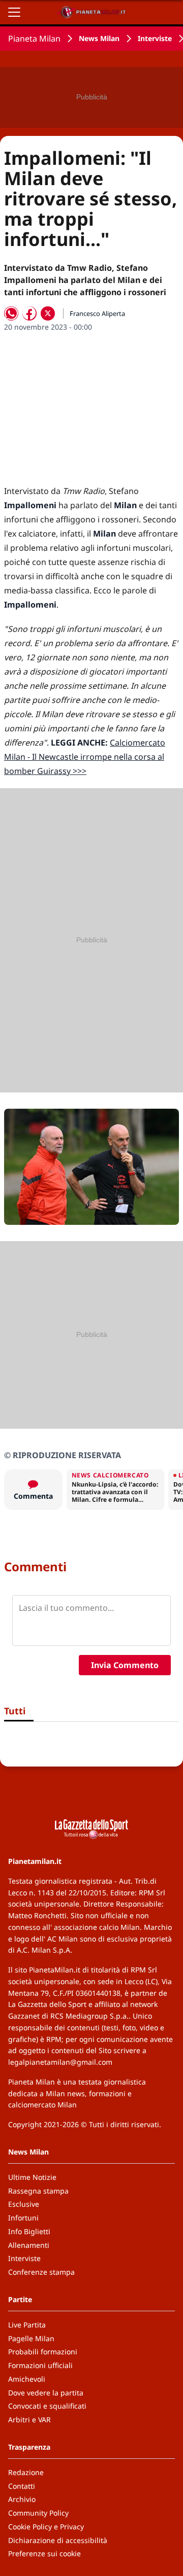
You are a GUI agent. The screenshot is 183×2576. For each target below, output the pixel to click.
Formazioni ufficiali (40, 2365)
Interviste (155, 38)
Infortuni (23, 2218)
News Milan (99, 38)
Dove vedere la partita (46, 2393)
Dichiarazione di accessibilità (58, 2540)
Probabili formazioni (43, 2352)
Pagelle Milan (31, 2338)
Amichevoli (27, 2379)
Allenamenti (29, 2245)
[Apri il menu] (14, 12)
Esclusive (24, 2204)
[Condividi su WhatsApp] (11, 313)
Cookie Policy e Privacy (46, 2527)
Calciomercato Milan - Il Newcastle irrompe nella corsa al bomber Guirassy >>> (85, 757)
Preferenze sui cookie (44, 2553)
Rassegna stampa (38, 2191)
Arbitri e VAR (29, 2420)
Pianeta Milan (34, 39)
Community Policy (38, 2513)
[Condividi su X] (48, 313)
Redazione (26, 2472)
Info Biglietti (29, 2231)
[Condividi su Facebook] (29, 313)
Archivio (22, 2499)
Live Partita (27, 2325)
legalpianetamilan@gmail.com (60, 2062)
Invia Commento (125, 1665)
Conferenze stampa (41, 2272)
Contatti (22, 2486)
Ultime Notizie (32, 2177)
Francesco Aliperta (97, 313)
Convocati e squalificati (47, 2406)
